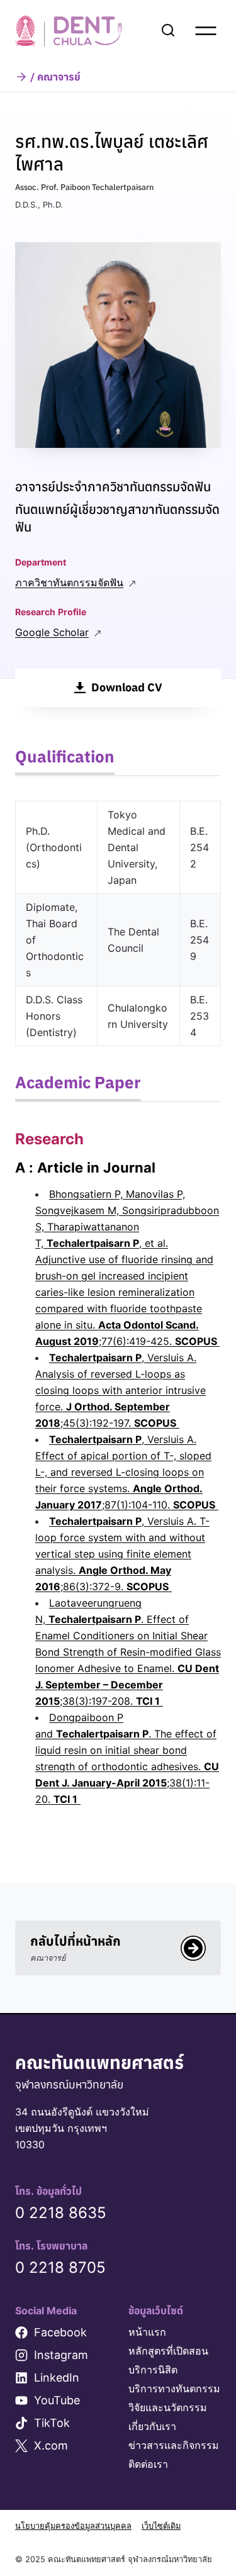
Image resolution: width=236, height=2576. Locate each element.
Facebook (60, 2332)
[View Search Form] (168, 31)
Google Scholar (52, 632)
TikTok (52, 2423)
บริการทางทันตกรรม (174, 2389)
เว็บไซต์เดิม (161, 2526)
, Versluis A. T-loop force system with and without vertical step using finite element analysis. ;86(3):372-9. (122, 1554)
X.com (51, 2445)
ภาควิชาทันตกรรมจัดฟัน (69, 583)
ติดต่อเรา (148, 2464)
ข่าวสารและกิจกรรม (174, 2445)
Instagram (61, 2355)
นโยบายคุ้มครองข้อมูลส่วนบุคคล (73, 2526)
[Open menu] (206, 31)
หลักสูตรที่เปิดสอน (168, 2351)
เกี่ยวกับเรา (152, 2426)
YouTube (57, 2400)
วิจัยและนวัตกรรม (168, 2407)
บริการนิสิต (153, 2370)
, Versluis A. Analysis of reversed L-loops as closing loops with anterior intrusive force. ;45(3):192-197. (121, 1390)
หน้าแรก (147, 2332)
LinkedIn (57, 2378)
